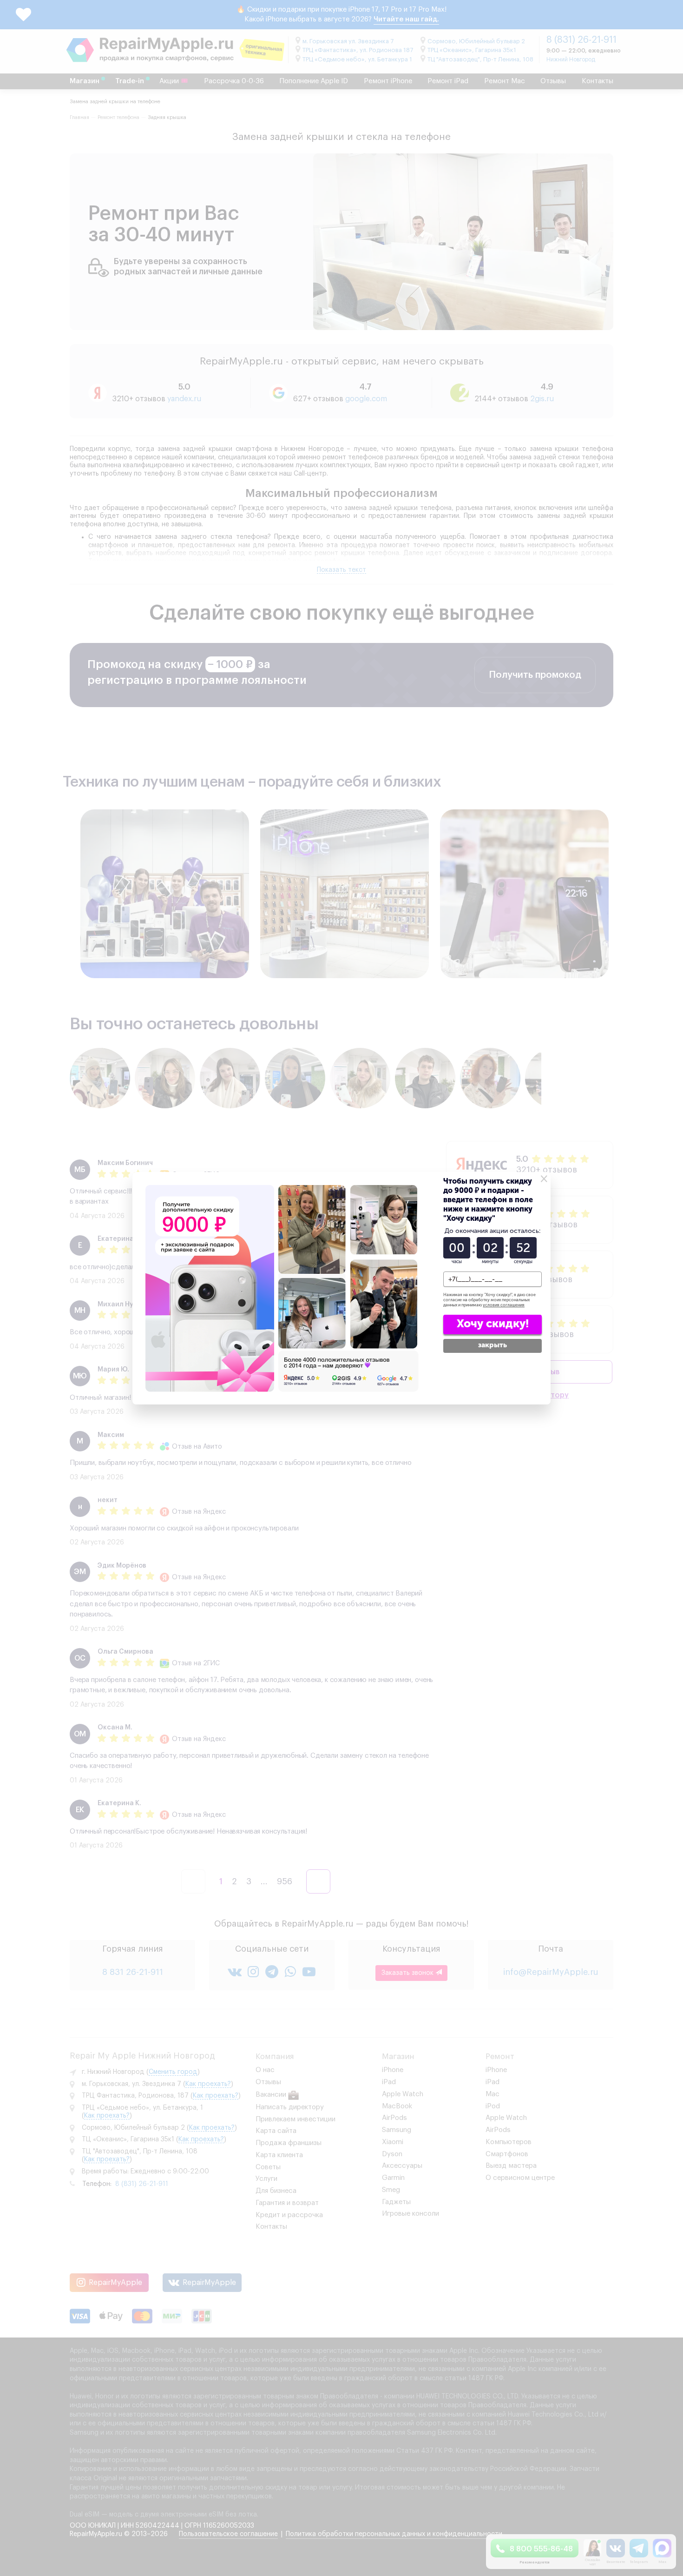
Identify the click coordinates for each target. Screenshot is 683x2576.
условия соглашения (504, 1305)
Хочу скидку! (493, 1323)
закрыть (493, 1345)
